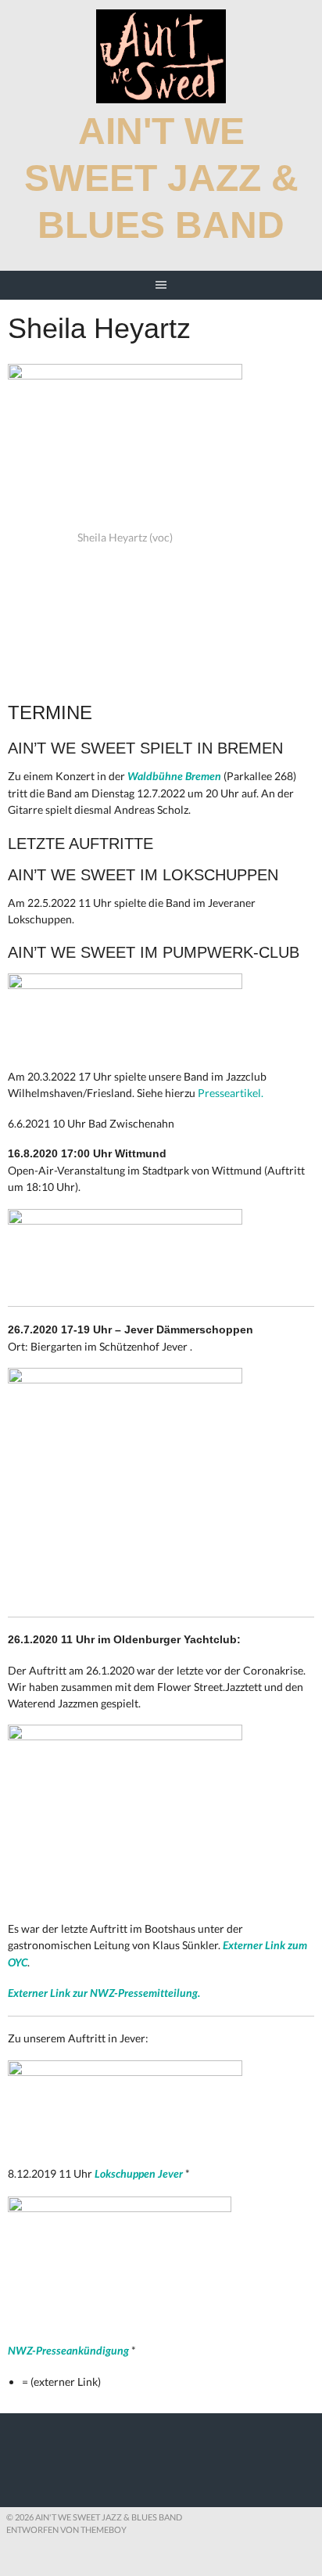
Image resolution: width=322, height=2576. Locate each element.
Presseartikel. (231, 1093)
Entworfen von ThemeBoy (66, 2529)
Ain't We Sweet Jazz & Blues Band (161, 178)
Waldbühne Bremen (174, 776)
